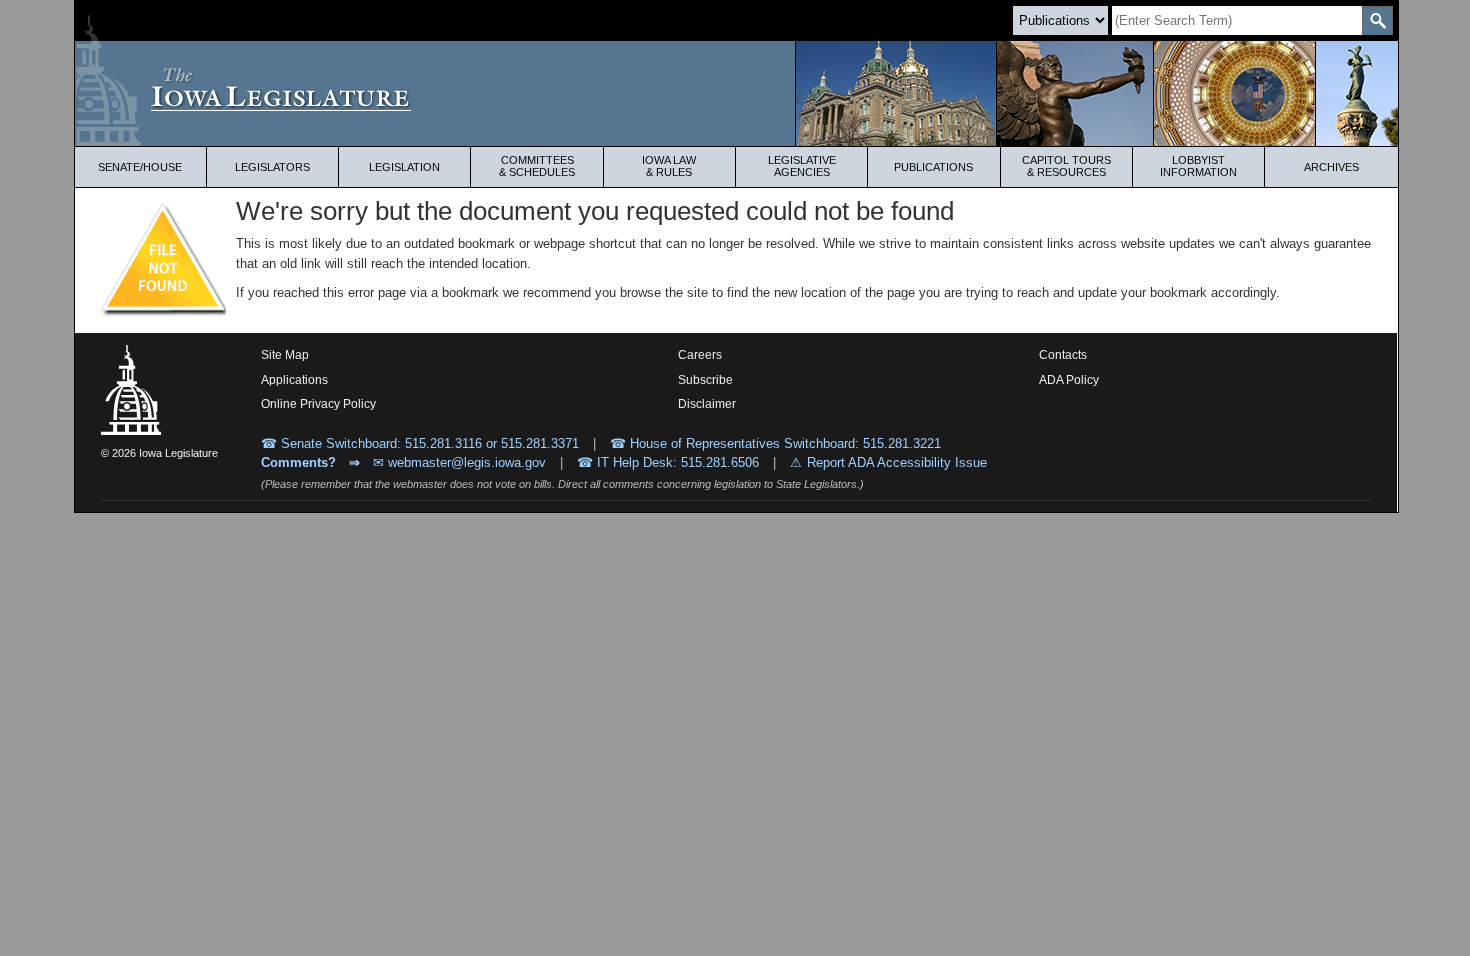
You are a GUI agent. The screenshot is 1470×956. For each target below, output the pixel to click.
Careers (700, 355)
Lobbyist (1198, 166)
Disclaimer (707, 404)
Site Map (285, 355)
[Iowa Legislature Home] (736, 93)
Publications (933, 167)
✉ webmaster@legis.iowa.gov (459, 462)
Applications (294, 380)
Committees (537, 166)
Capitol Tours (1066, 166)
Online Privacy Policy (318, 404)
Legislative (802, 166)
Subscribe (705, 380)
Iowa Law (669, 166)
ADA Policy (1069, 380)
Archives (1331, 167)
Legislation (404, 167)
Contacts (1063, 355)
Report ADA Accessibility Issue (897, 462)
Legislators (272, 167)
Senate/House (140, 167)
